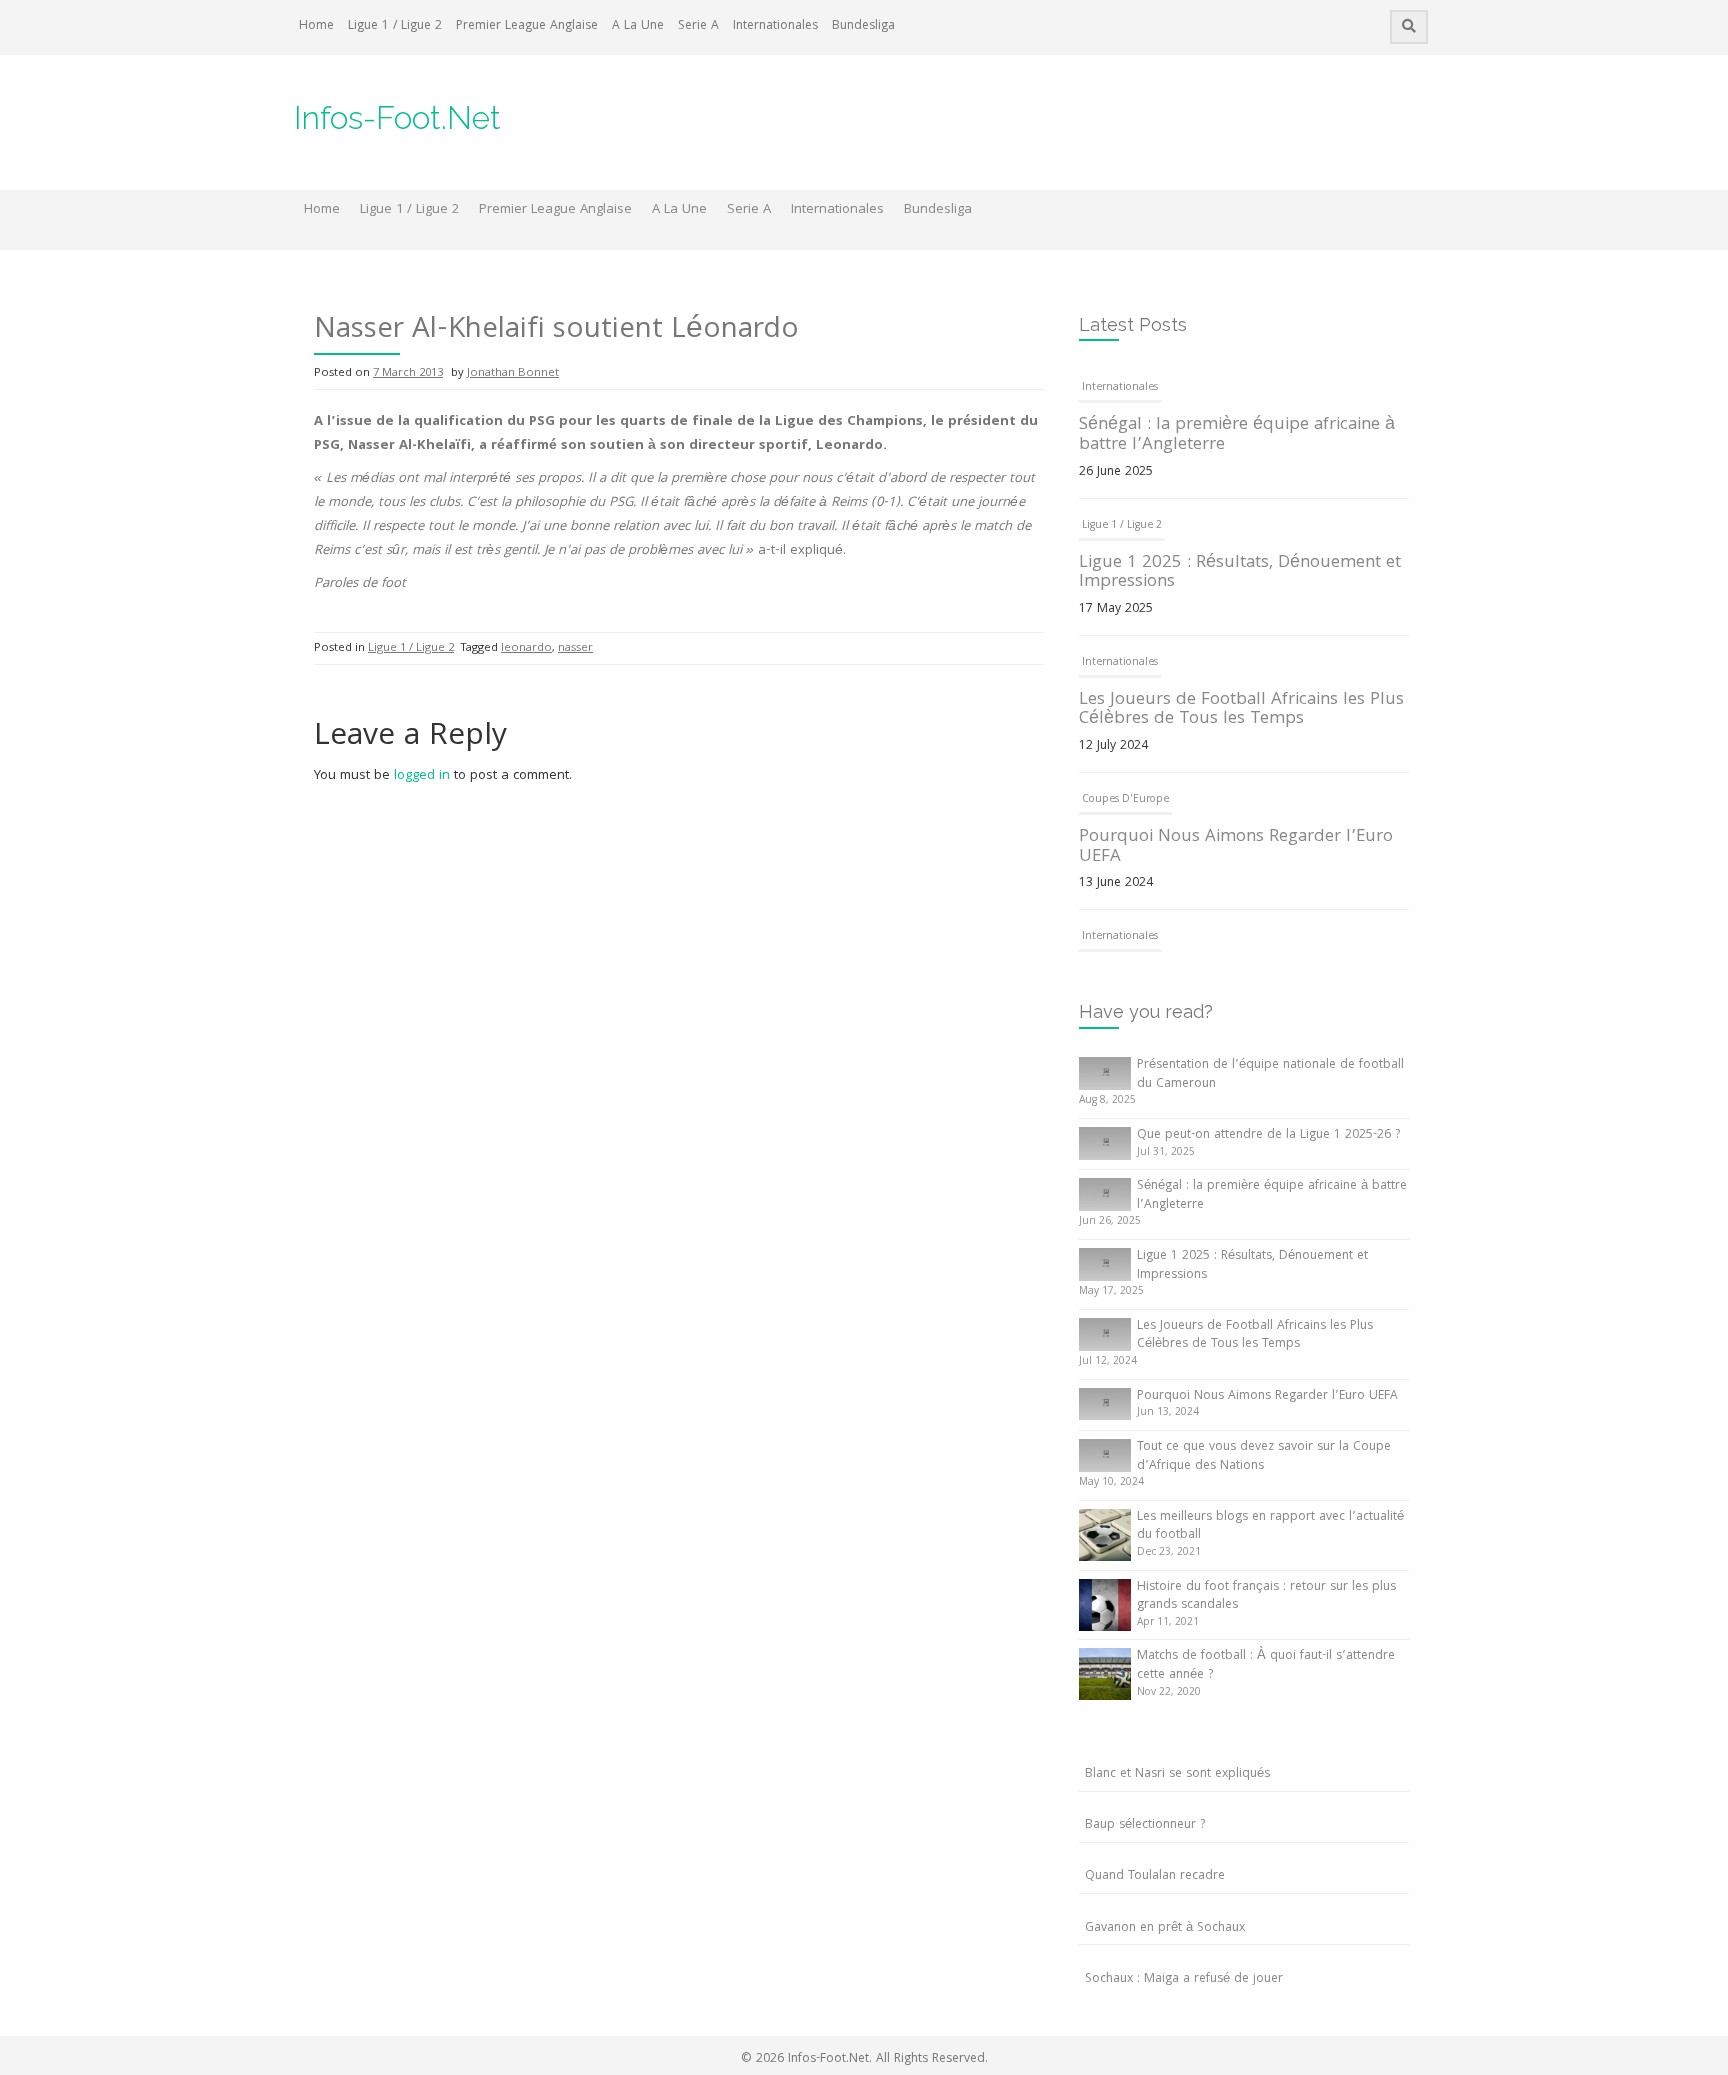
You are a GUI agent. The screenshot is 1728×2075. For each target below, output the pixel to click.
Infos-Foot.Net (397, 117)
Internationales (775, 26)
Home (316, 26)
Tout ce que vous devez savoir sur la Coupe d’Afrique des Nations (1264, 1457)
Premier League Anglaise (527, 26)
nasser (575, 648)
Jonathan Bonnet (513, 373)
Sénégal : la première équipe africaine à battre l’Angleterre (1237, 435)
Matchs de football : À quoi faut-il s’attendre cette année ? (1266, 1666)
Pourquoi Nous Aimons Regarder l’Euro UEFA (1236, 847)
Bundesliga (863, 26)
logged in (422, 776)
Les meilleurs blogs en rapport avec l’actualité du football (1270, 1527)
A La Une (638, 26)
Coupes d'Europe (1125, 800)
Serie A (698, 26)
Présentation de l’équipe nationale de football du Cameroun (1270, 1075)
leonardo (526, 648)
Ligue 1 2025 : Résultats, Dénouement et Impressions (1240, 573)
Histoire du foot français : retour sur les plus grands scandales (1266, 1597)
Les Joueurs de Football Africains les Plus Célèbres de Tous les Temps (1241, 710)
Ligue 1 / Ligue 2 (395, 26)
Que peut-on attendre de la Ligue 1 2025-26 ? (1268, 1135)
